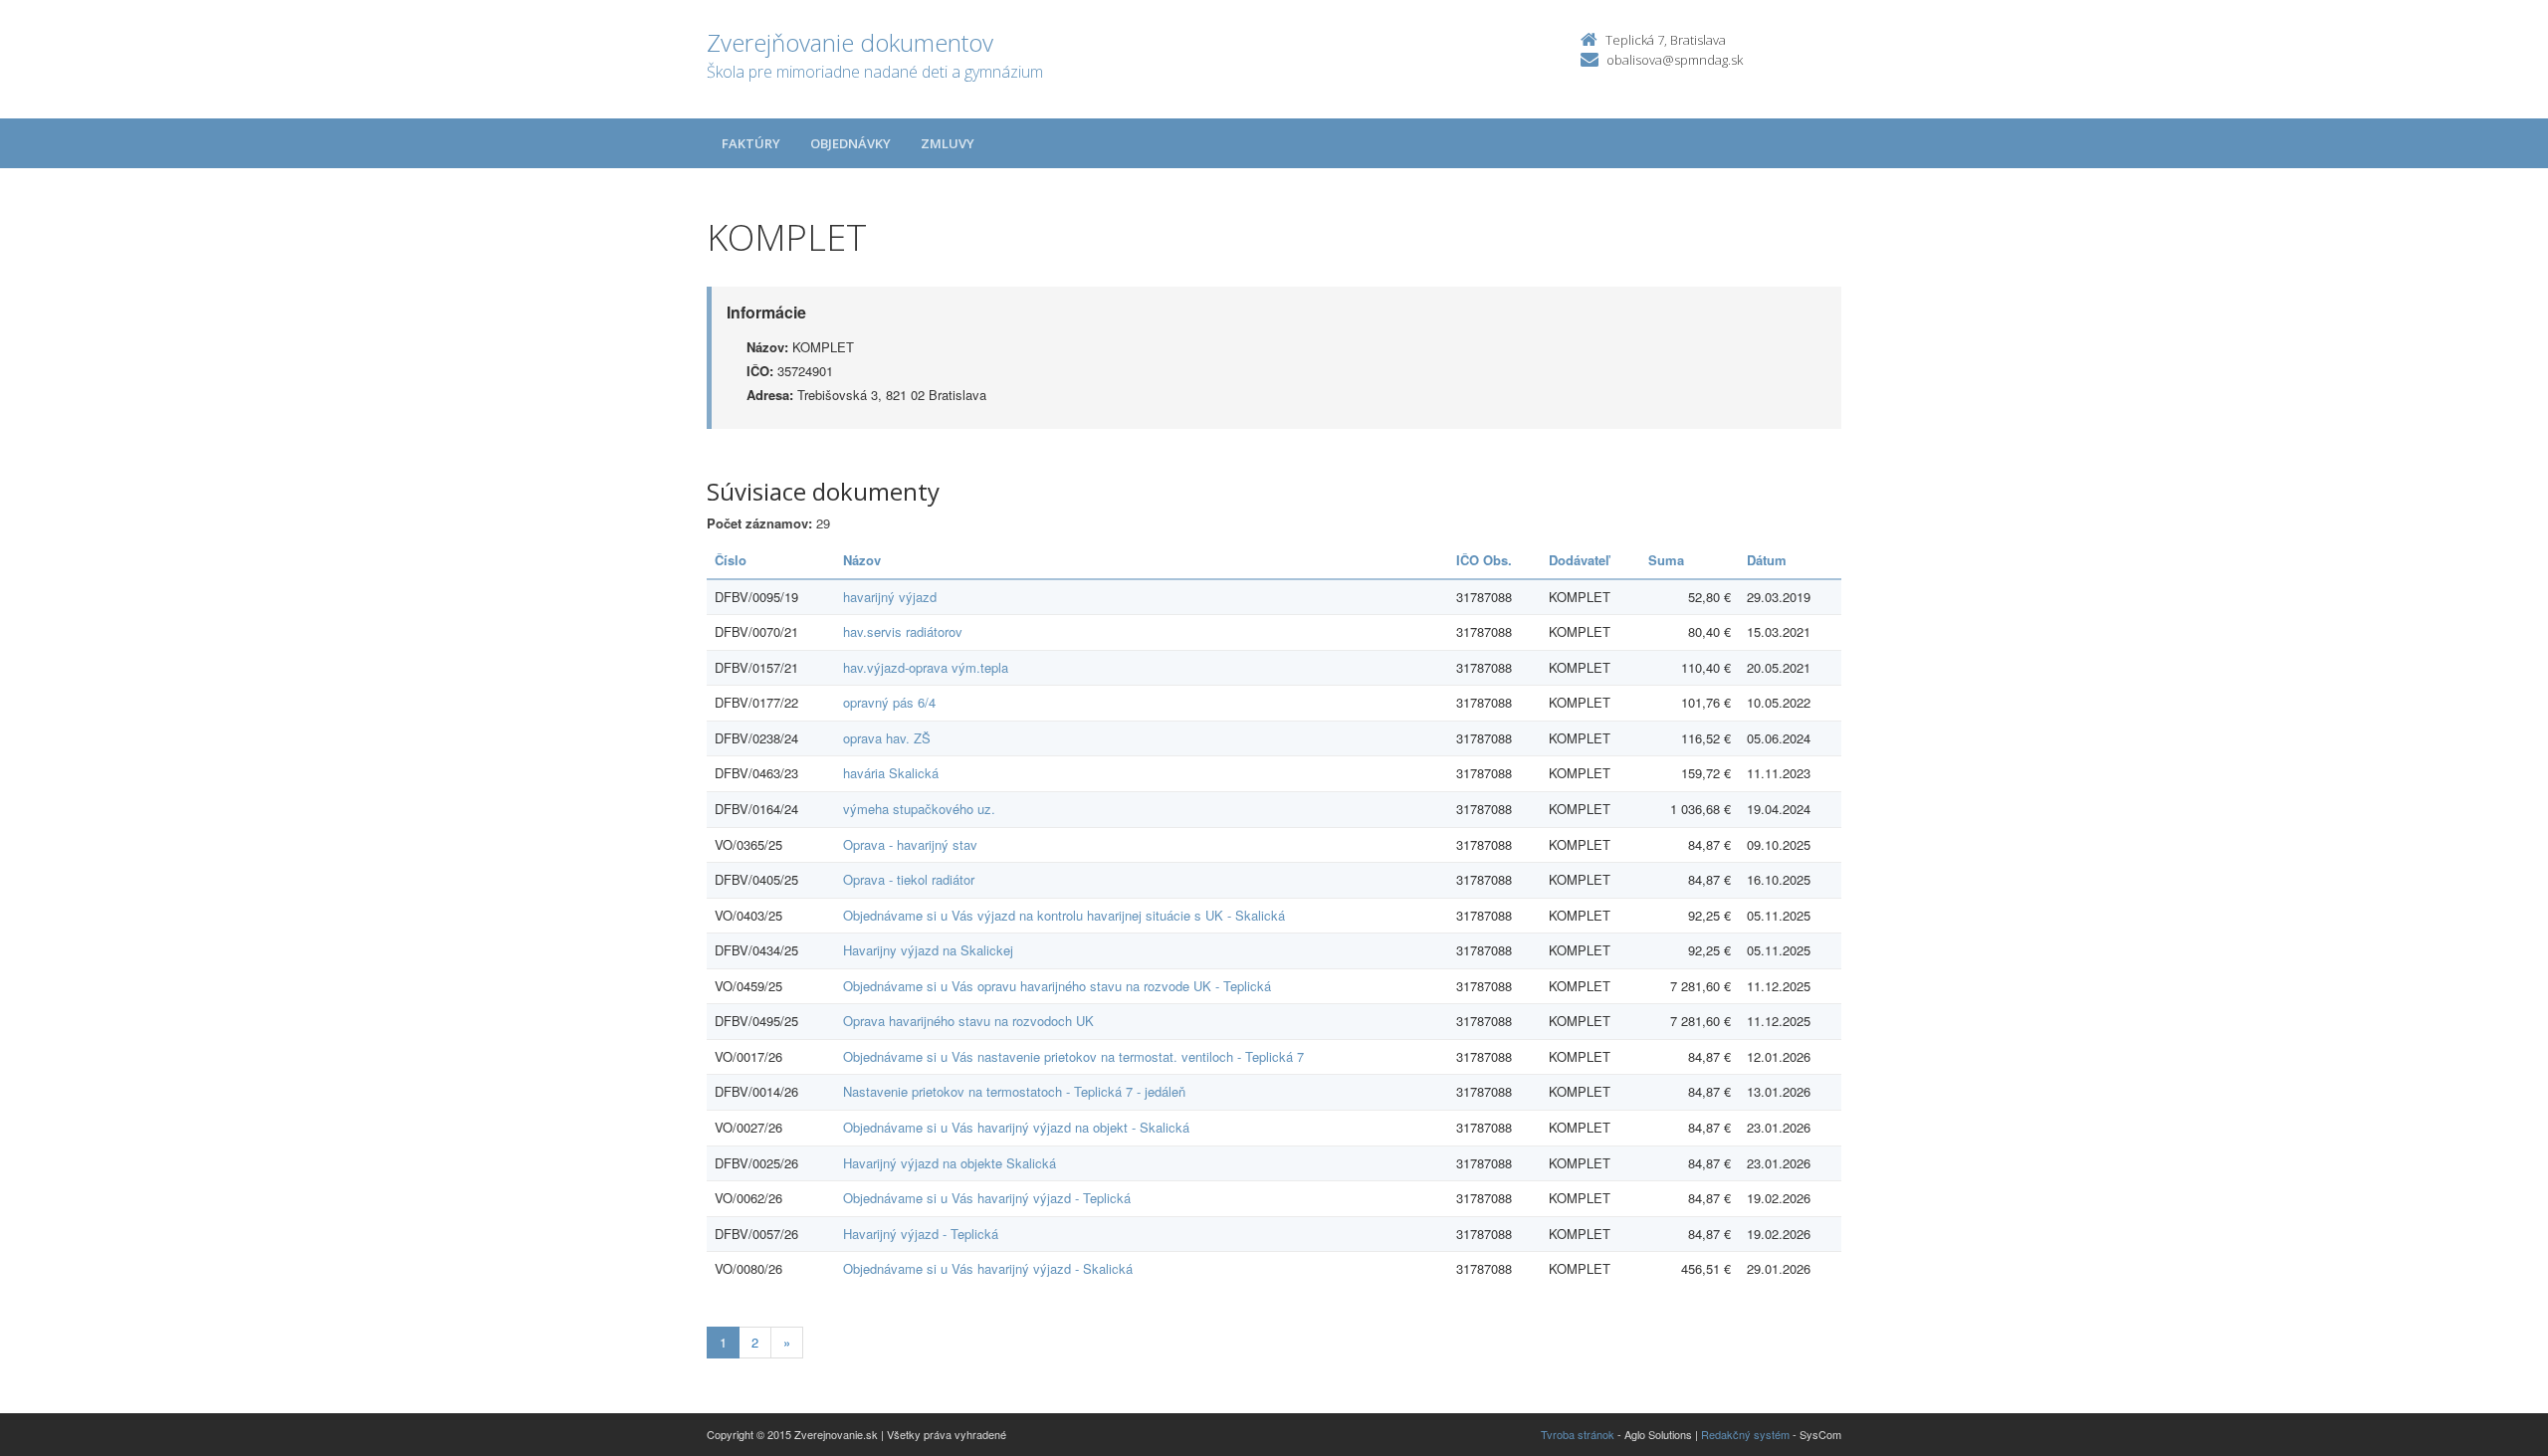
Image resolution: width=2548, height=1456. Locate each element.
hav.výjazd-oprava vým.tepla (926, 667)
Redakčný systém (1745, 1434)
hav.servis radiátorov (903, 631)
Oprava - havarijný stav (910, 844)
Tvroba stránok (1578, 1434)
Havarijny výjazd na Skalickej (928, 950)
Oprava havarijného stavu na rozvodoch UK (968, 1021)
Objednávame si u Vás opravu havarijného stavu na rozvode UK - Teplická (1057, 986)
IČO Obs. (1484, 560)
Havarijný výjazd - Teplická (921, 1234)
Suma (1666, 560)
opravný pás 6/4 (889, 702)
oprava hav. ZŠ (887, 738)
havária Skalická (891, 773)
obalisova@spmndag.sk (1675, 60)
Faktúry (751, 143)
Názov (862, 560)
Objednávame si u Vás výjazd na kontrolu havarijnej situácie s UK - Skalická (1064, 915)
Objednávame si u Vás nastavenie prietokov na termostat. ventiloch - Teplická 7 (1073, 1056)
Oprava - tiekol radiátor (909, 879)
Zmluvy (948, 143)
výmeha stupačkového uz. (919, 809)
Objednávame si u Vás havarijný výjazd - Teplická (987, 1198)
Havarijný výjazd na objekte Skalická (950, 1163)
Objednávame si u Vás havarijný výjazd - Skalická (988, 1268)
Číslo (731, 560)
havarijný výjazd (890, 597)
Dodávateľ (1579, 560)
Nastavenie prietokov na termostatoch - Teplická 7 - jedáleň (1014, 1091)
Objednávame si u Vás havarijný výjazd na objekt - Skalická (1016, 1127)
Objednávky (850, 143)
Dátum (1767, 560)
